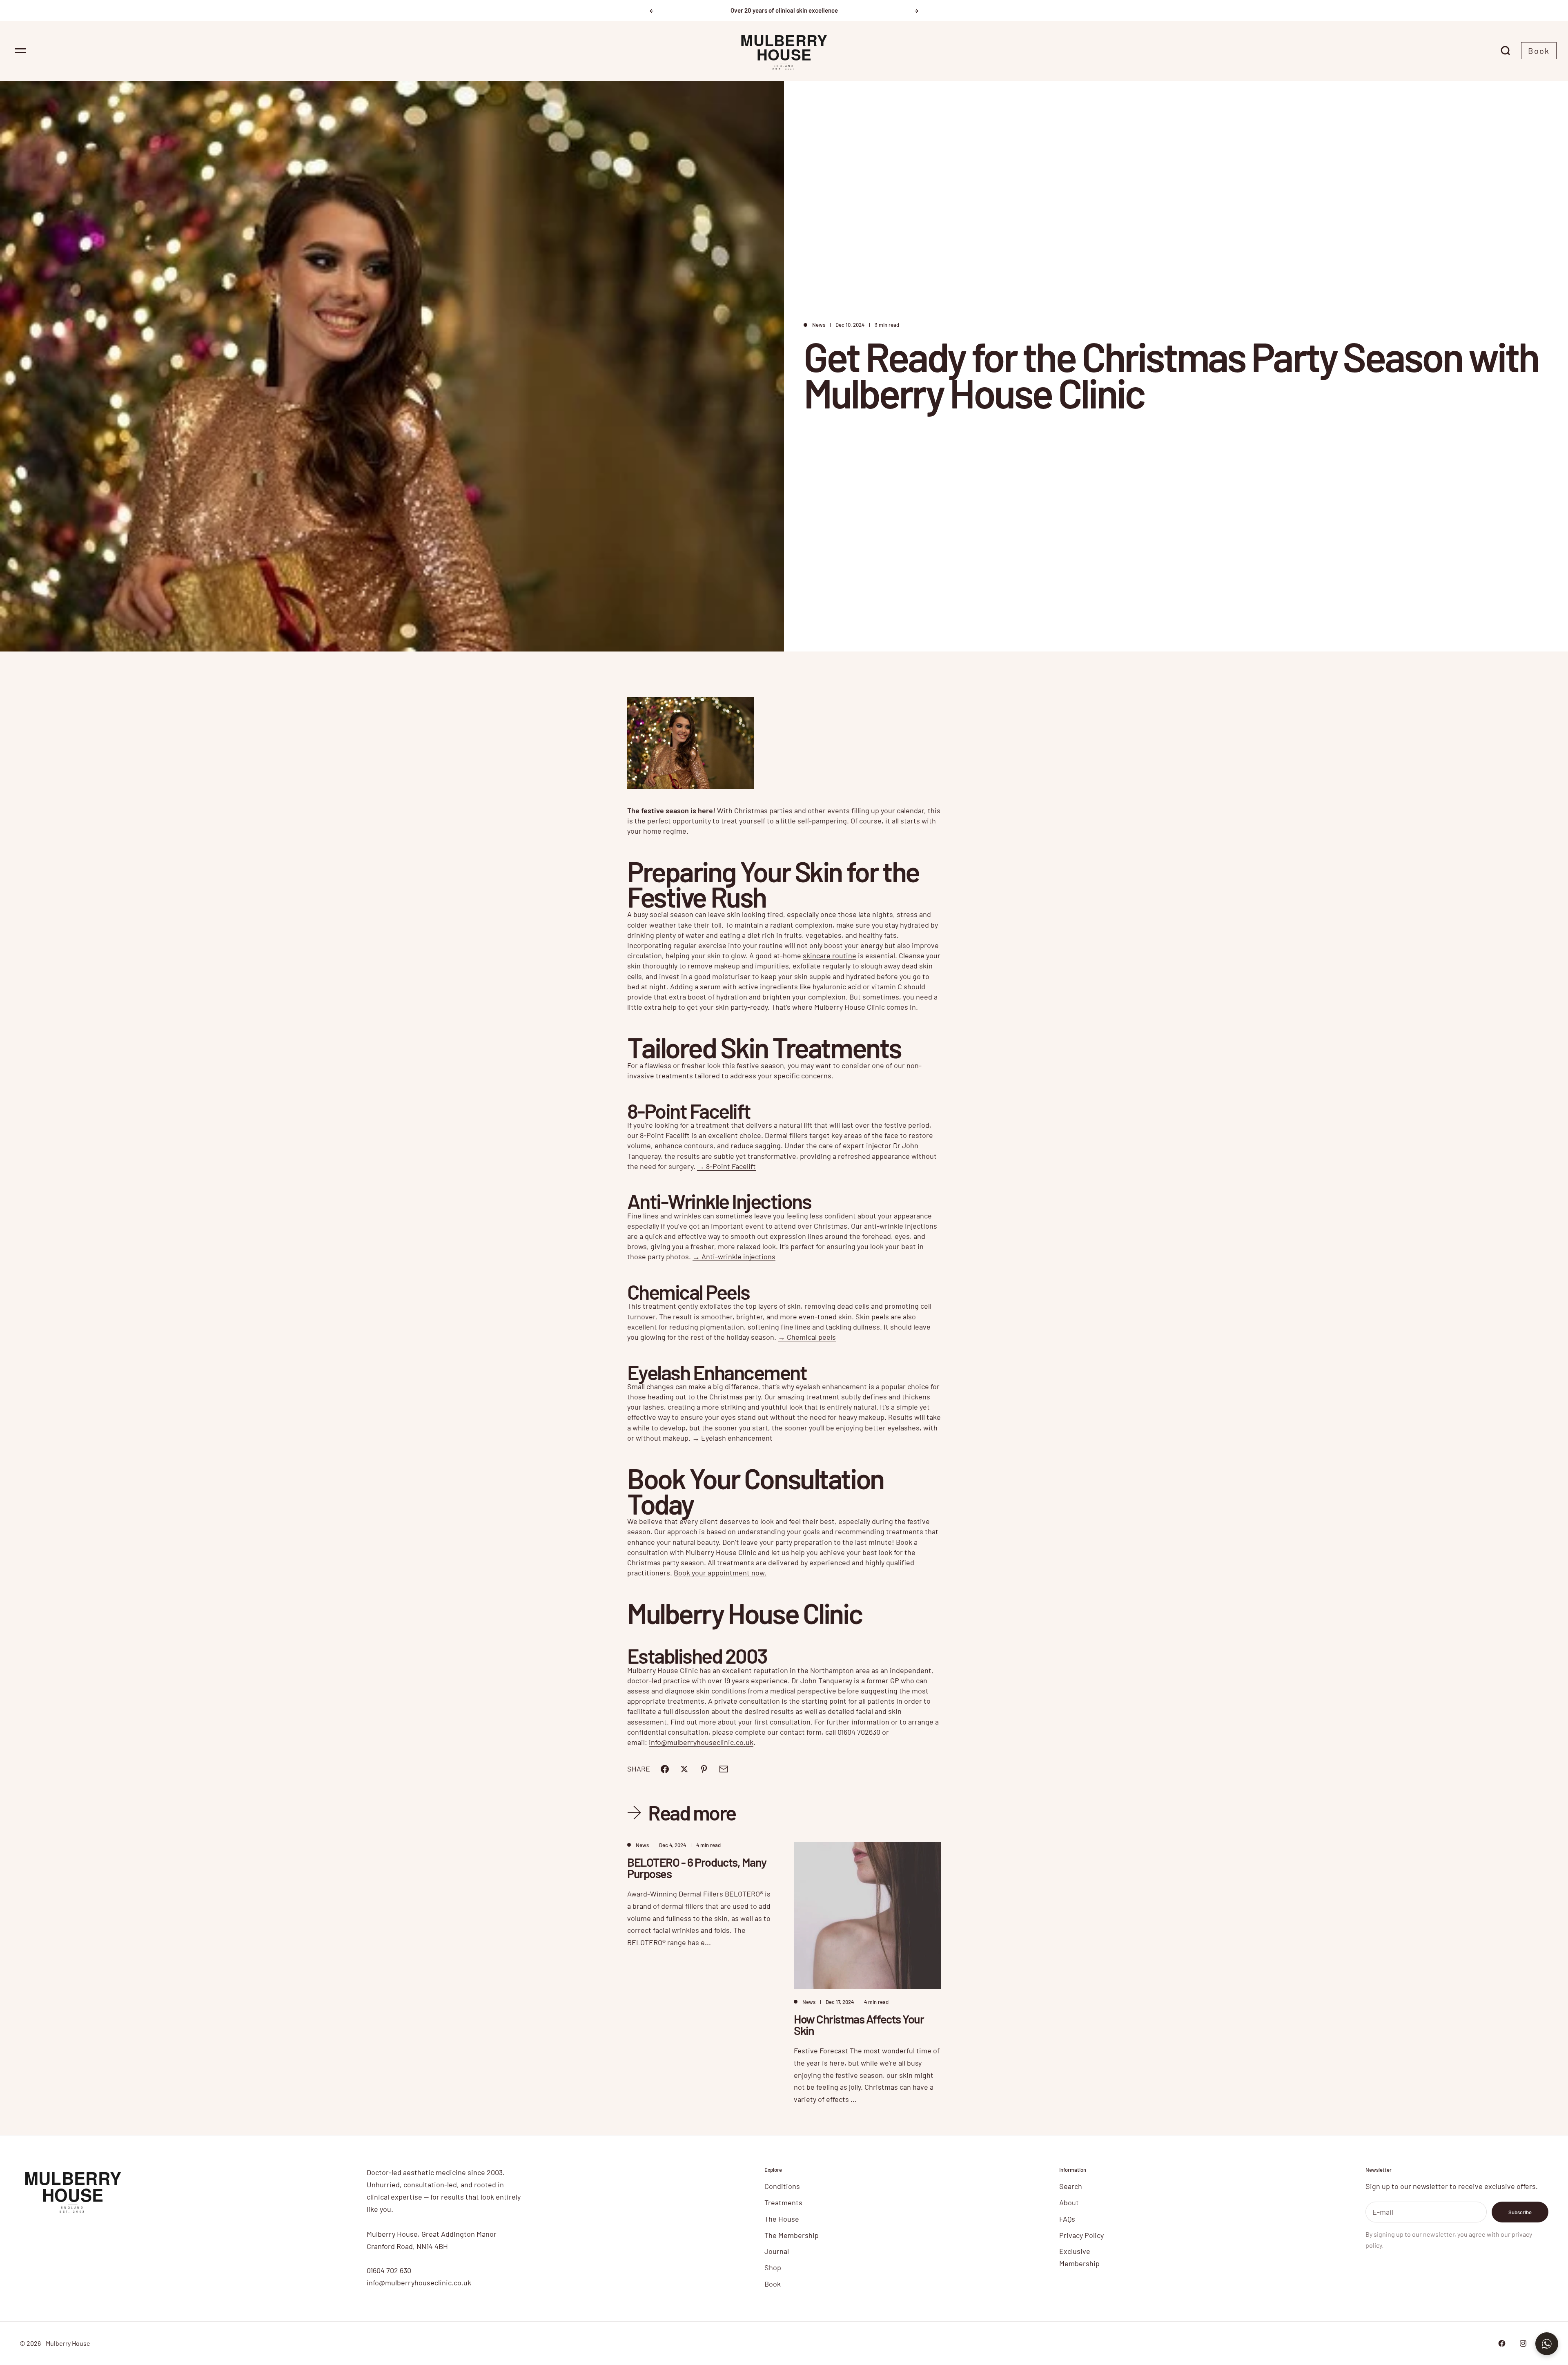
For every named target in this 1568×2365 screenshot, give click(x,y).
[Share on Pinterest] (704, 1769)
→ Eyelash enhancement (732, 1438)
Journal (777, 2251)
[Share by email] (724, 1769)
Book (1539, 51)
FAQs (1067, 2219)
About (1069, 2202)
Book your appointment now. (720, 1573)
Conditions (782, 2186)
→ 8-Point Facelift (726, 1166)
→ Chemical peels (807, 1337)
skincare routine (830, 955)
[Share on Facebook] (665, 1769)
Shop (773, 2267)
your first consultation (774, 1722)
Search (1071, 2186)
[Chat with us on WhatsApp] (1547, 2344)
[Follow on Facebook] (1502, 2343)
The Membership (792, 2235)
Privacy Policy (1081, 2235)
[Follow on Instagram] (1523, 2343)
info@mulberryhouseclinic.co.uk (701, 1742)
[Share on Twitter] (684, 1769)
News (819, 325)
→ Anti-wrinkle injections (734, 1256)
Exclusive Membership (1079, 2257)
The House (782, 2219)
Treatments (783, 2202)
